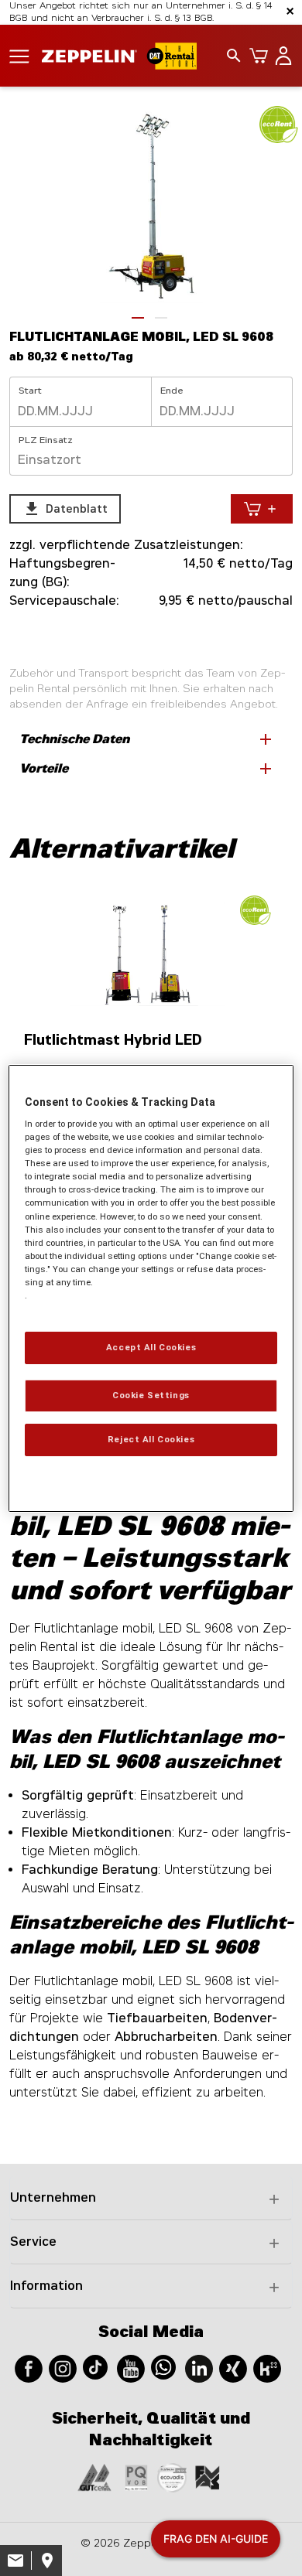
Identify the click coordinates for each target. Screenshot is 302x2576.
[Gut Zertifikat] (94, 2477)
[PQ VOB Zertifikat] (136, 2477)
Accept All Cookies (151, 1347)
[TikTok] (95, 2366)
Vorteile (147, 769)
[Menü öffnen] (19, 55)
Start (30, 391)
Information (46, 2286)
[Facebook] (29, 2368)
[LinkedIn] (199, 2368)
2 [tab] (161, 318)
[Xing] (233, 2368)
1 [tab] (138, 318)
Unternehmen (53, 2197)
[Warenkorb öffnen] (256, 56)
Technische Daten (147, 739)
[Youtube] (131, 2368)
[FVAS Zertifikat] (208, 2477)
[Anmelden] (280, 56)
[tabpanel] (151, 203)
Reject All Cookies (151, 1439)
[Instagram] (63, 2368)
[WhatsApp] (163, 2366)
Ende (172, 391)
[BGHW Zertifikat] (172, 2477)
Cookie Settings (151, 1395)
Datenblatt (65, 509)
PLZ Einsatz (46, 440)
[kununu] (267, 2368)
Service (33, 2242)
